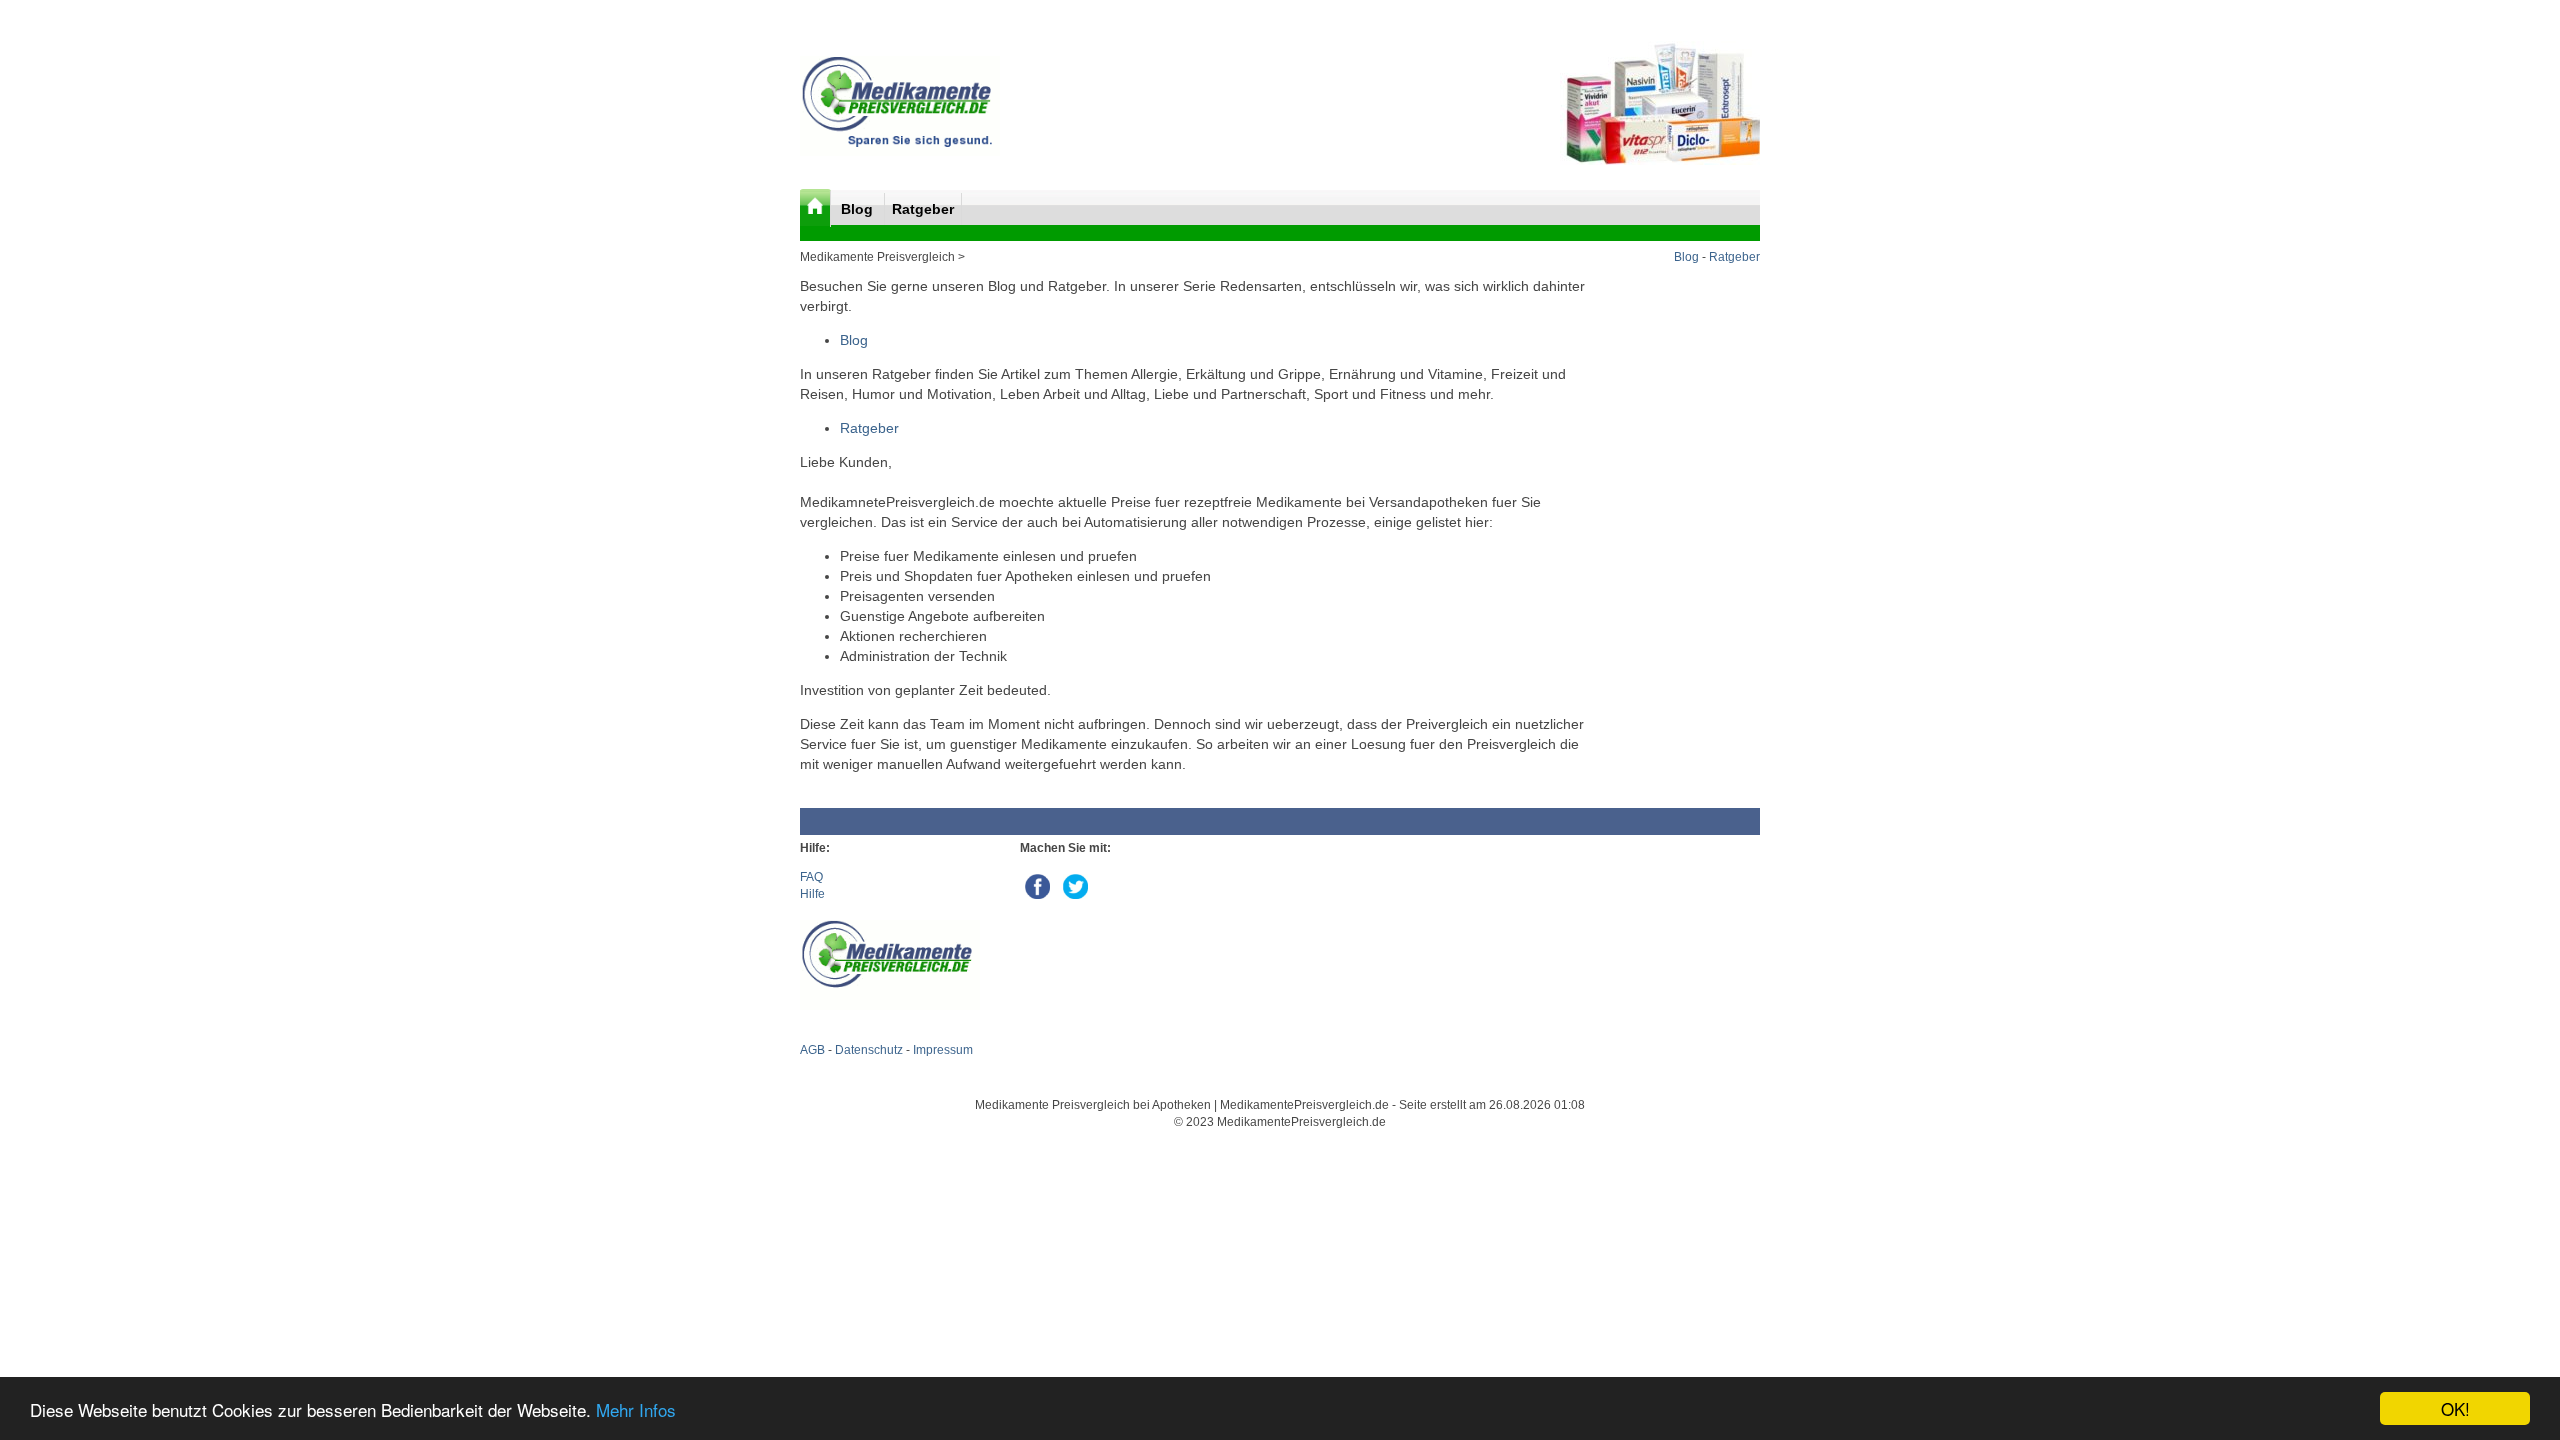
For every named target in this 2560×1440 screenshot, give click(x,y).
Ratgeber (923, 209)
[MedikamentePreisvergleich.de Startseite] (815, 208)
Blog (859, 209)
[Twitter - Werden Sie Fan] (1075, 883)
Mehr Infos (636, 1409)
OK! (2455, 1408)
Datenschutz (869, 1050)
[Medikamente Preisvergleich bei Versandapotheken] (900, 152)
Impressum (943, 1050)
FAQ (811, 877)
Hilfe (812, 894)
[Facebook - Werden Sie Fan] (1039, 883)
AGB (812, 1050)
